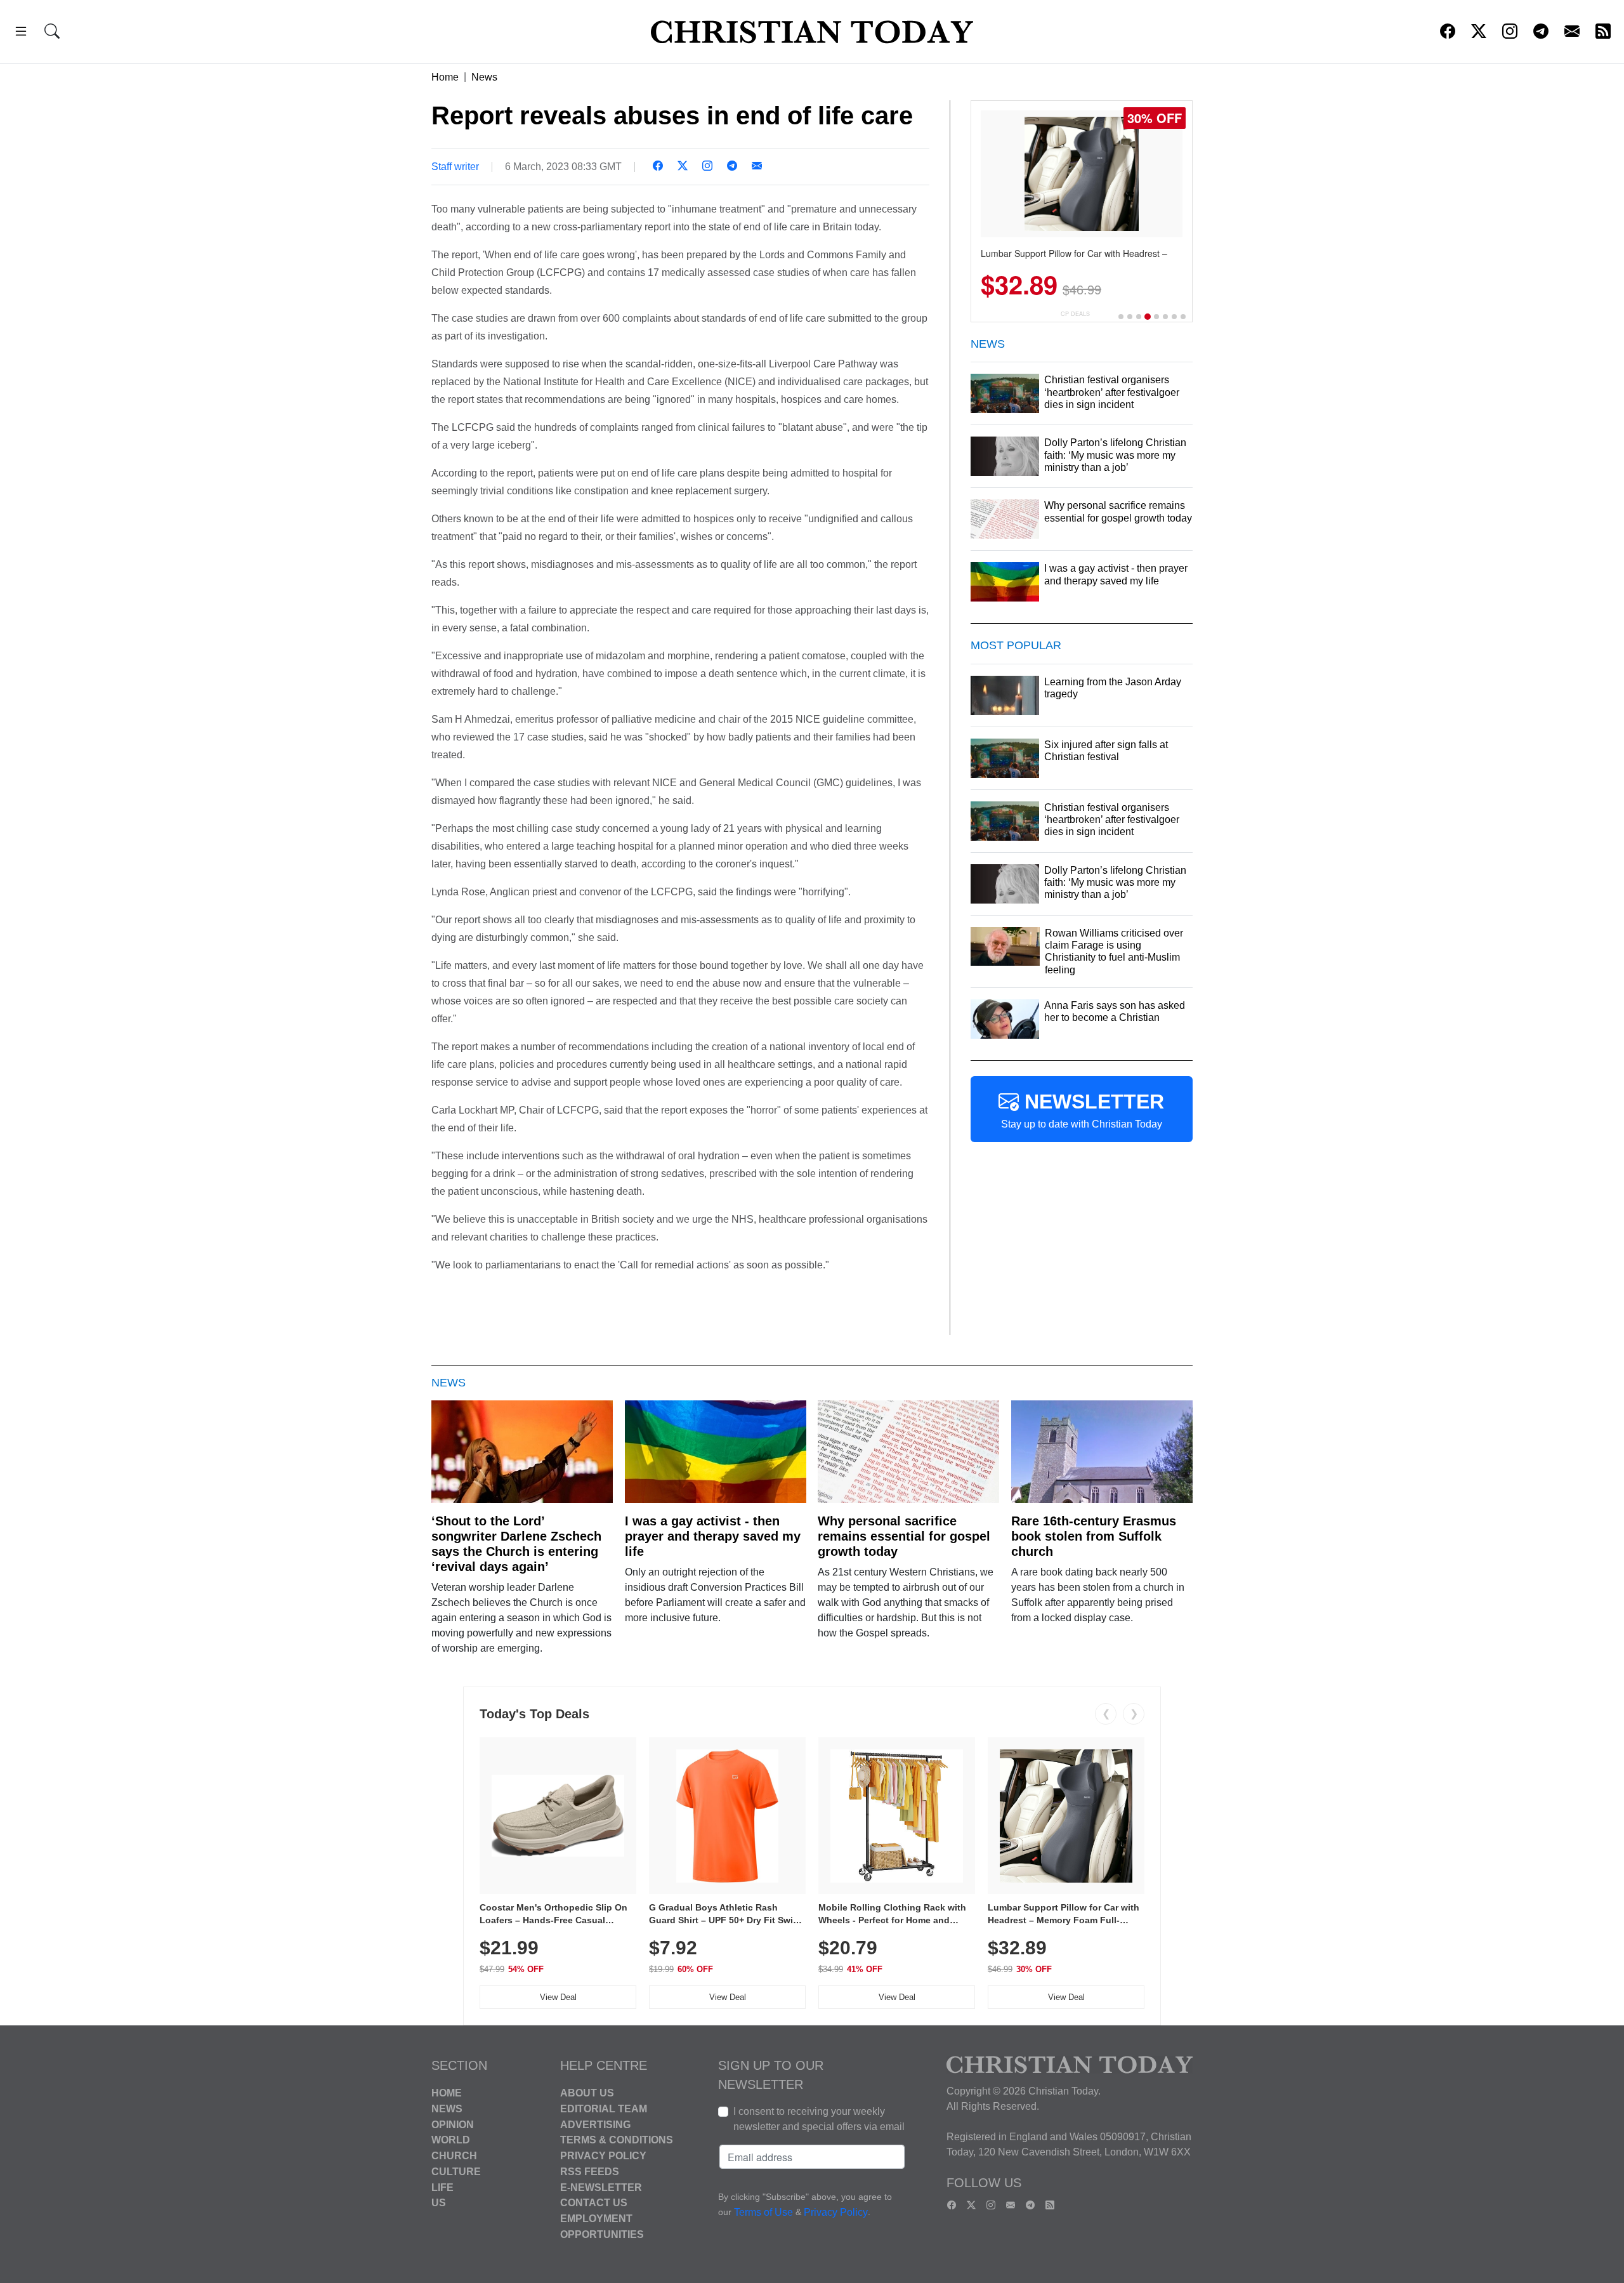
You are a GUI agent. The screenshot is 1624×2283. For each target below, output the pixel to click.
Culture (456, 2172)
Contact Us (594, 2203)
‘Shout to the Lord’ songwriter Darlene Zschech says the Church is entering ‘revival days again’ (516, 1544)
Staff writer (455, 167)
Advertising (595, 2124)
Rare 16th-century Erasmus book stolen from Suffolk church (1094, 1536)
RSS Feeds (590, 2172)
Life (442, 2187)
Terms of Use (763, 2212)
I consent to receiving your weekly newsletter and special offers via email (819, 2119)
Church (454, 2156)
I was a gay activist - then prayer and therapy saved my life (713, 1536)
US (439, 2203)
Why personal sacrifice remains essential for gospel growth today (904, 1536)
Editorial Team (604, 2109)
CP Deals (1075, 314)
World (451, 2140)
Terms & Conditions (617, 2140)
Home (445, 77)
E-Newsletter (601, 2187)
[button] (21, 33)
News (484, 77)
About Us (587, 2093)
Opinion (453, 2124)
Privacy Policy (603, 2156)
